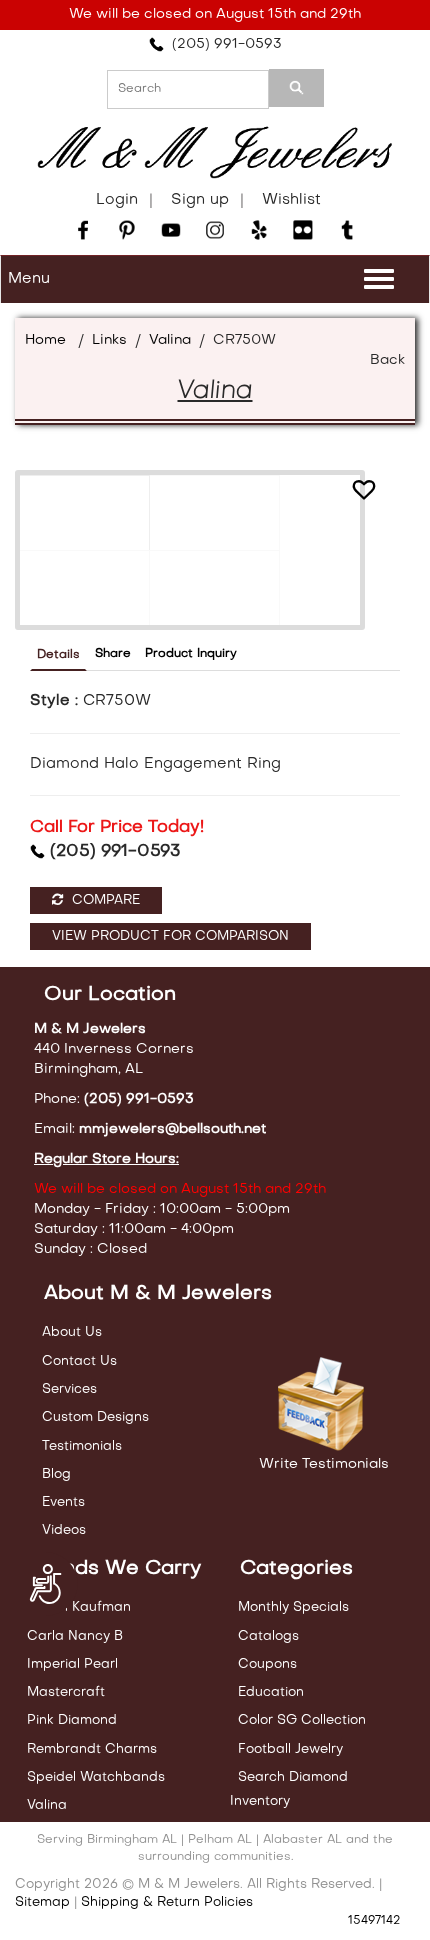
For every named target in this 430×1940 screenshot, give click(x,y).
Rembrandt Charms (92, 1749)
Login (117, 200)
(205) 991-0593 (223, 44)
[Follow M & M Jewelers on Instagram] (215, 230)
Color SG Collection (302, 1720)
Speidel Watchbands (96, 1777)
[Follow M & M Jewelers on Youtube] (171, 230)
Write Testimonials (324, 1464)
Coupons (267, 1664)
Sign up (200, 200)
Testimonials (82, 1446)
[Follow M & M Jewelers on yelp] (259, 230)
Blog (56, 1474)
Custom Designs (95, 1417)
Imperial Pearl (72, 1664)
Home (45, 340)
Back (387, 360)
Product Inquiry (191, 654)
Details (58, 655)
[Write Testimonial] (323, 1405)
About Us (72, 1332)
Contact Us (79, 1361)
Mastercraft (66, 1692)
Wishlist (291, 200)
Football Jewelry (290, 1749)
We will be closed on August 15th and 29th (215, 14)
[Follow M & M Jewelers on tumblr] (347, 230)
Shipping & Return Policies (167, 1902)
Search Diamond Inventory (289, 1789)
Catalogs (268, 1636)
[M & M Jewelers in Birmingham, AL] (215, 153)
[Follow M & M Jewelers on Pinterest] (127, 230)
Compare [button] (104, 900)
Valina (170, 340)
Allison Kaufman (79, 1607)
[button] (364, 492)
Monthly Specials (293, 1607)
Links (109, 340)
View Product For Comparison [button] (170, 936)
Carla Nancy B (75, 1636)
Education (271, 1692)
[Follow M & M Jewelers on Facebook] (83, 230)
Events (63, 1502)
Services (69, 1389)
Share (113, 654)
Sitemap (42, 1902)
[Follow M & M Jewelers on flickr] (303, 230)
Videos (64, 1530)
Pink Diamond (72, 1720)
